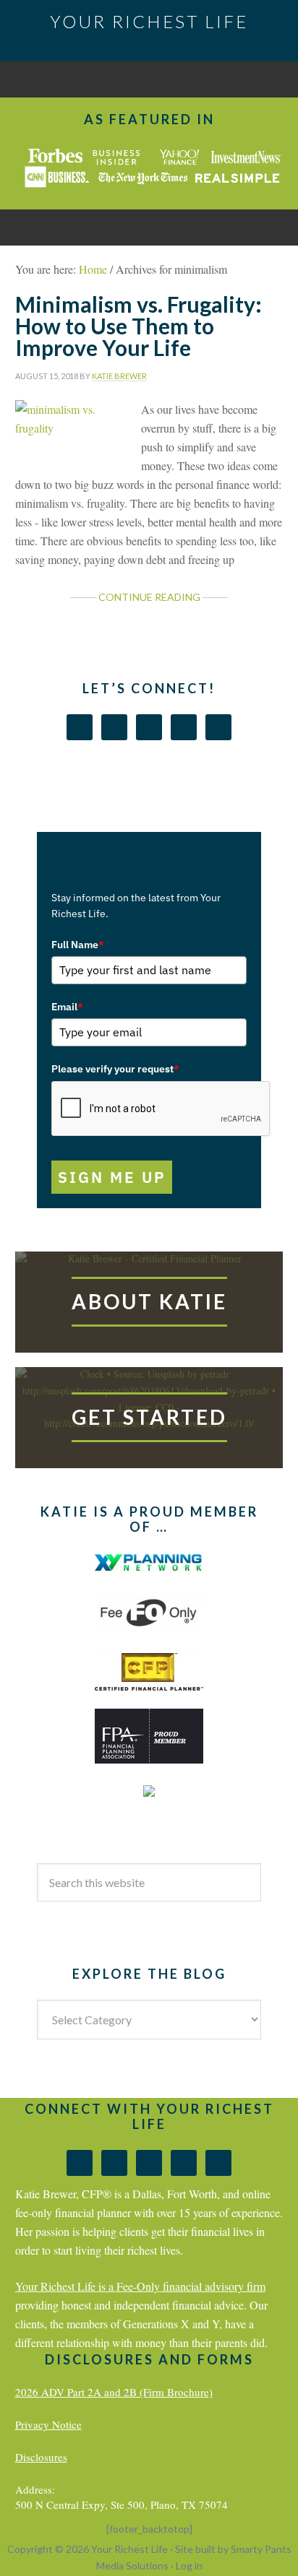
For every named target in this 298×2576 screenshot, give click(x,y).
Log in (189, 2566)
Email (67, 1007)
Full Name (78, 945)
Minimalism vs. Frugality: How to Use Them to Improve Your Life (139, 326)
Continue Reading (149, 597)
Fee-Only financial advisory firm (191, 2286)
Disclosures (41, 2457)
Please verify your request (115, 1069)
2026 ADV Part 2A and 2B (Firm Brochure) (114, 2392)
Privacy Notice (48, 2424)
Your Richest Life (149, 21)
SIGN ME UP (112, 1177)
